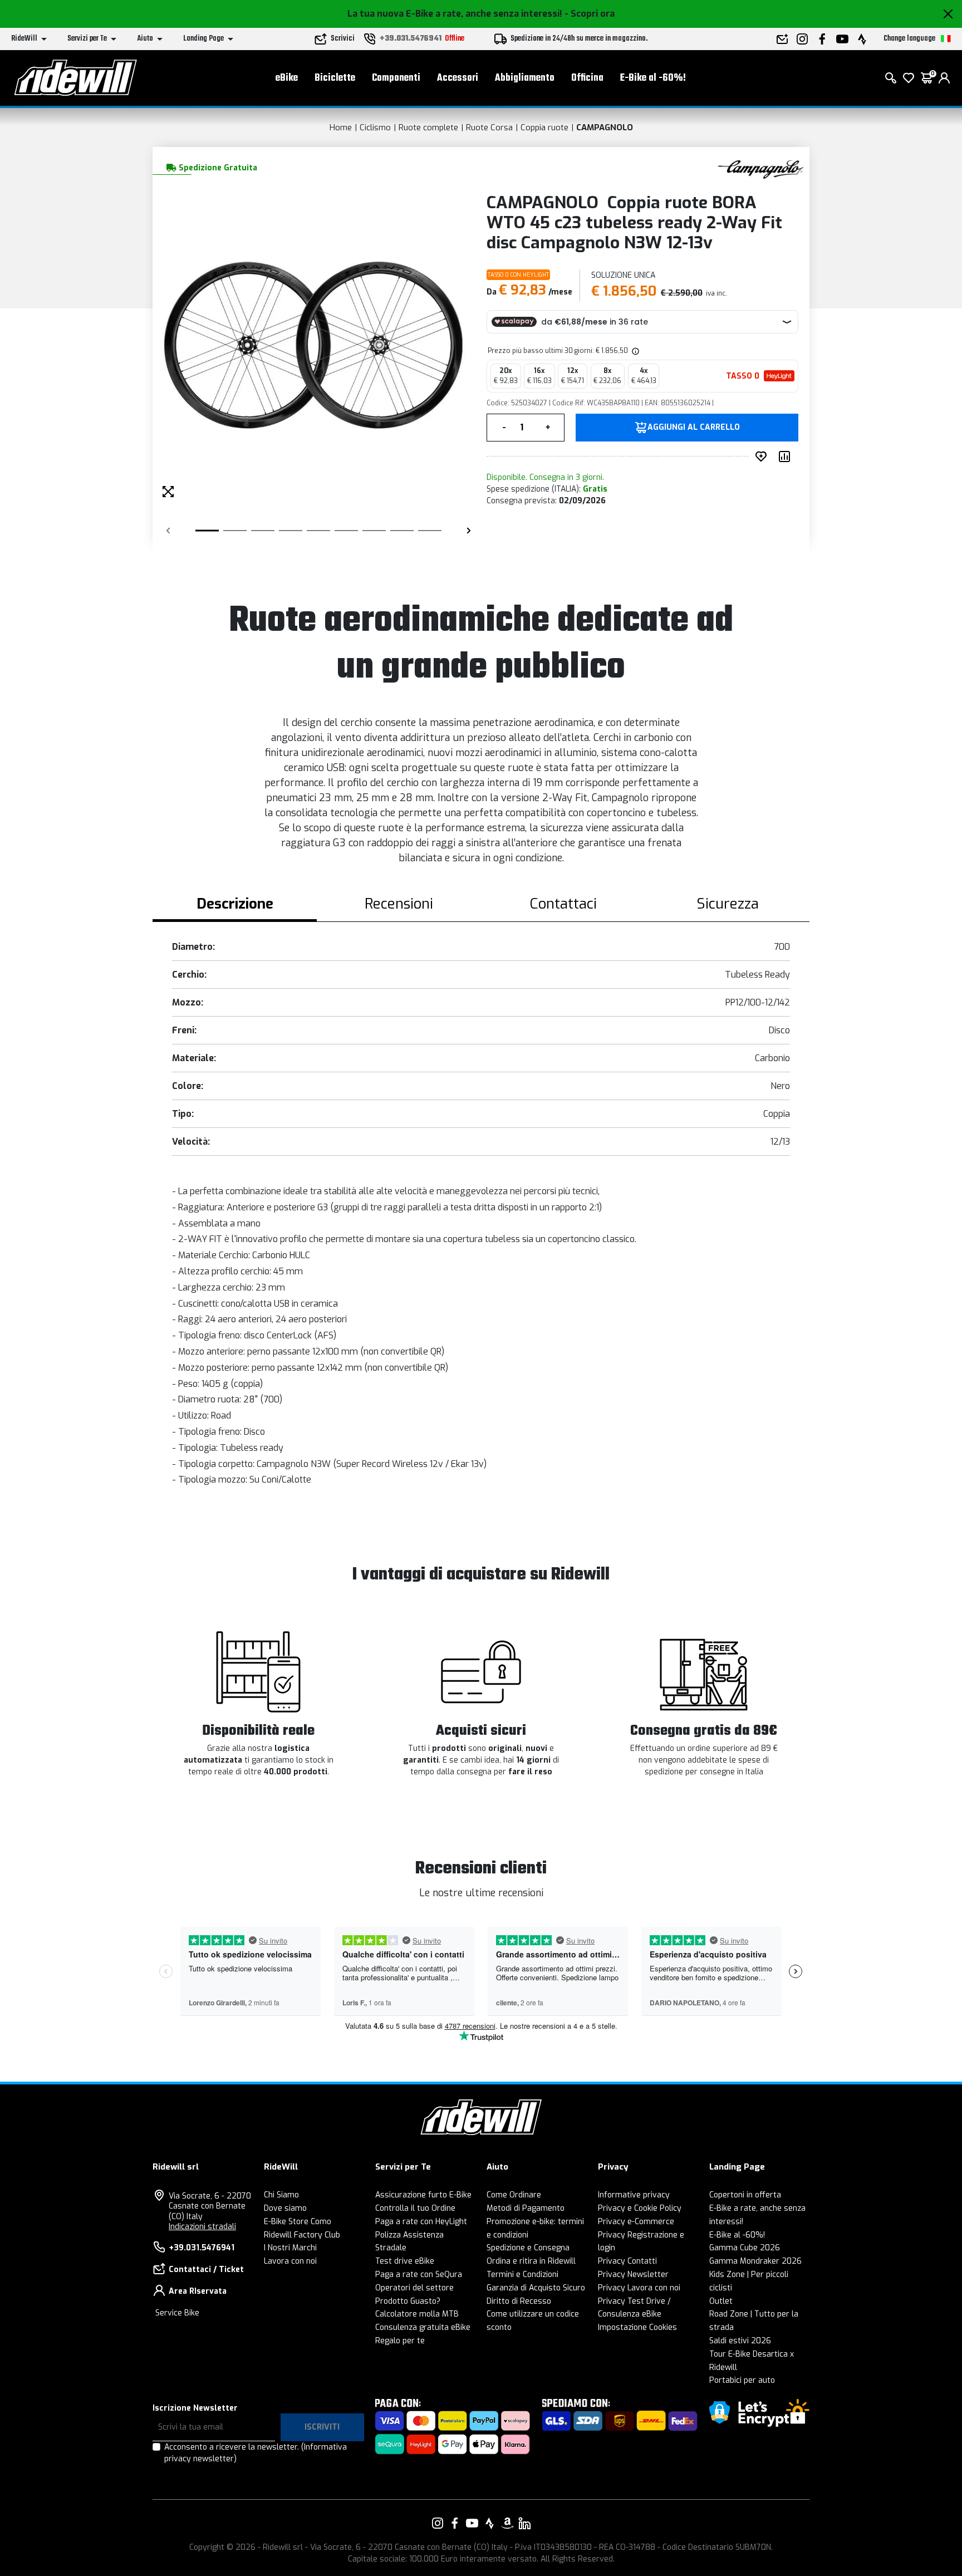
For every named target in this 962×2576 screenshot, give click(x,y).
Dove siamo (285, 2208)
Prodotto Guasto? (408, 2301)
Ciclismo (375, 127)
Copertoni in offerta (745, 2195)
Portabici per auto (742, 2380)
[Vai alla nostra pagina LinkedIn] (524, 2523)
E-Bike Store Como (298, 2222)
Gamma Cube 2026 (745, 2248)
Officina (587, 78)
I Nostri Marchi (290, 2248)
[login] (944, 78)
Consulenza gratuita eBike (423, 2327)
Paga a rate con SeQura (419, 2275)
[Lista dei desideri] (909, 78)
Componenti (396, 78)
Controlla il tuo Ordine (415, 2208)
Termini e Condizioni (522, 2275)
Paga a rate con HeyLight (421, 2222)
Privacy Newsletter (633, 2275)
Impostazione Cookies (637, 2327)
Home (341, 127)
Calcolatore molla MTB (417, 2314)
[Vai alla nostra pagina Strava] (490, 2523)
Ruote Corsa (489, 127)
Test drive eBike (405, 2261)
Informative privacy (634, 2195)
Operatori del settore (414, 2288)
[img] (635, 351)
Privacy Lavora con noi (639, 2288)
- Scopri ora (590, 14)
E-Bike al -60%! (653, 78)
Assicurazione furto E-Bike (423, 2195)
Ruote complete (428, 127)
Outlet (721, 2301)
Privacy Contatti (627, 2261)
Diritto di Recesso (519, 2301)
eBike (287, 78)
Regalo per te (400, 2341)
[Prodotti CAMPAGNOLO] (761, 167)
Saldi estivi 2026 (740, 2341)
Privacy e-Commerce (636, 2222)
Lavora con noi (290, 2261)
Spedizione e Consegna (528, 2248)
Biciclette (335, 78)
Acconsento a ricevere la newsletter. (256, 2453)
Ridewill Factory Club (302, 2235)
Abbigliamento (525, 78)
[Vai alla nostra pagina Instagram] (438, 2523)
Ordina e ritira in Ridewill (531, 2261)
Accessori (458, 78)
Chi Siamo (281, 2195)
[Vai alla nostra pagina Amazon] (507, 2523)
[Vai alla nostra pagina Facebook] (455, 2523)
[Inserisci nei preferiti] (763, 457)
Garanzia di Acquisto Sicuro (536, 2288)
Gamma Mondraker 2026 (755, 2261)
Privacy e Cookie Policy (640, 2208)
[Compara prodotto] (787, 457)
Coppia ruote (544, 127)
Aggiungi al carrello (694, 428)
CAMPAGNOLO (605, 127)
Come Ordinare (514, 2195)
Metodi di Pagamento (526, 2208)
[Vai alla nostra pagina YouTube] (472, 2523)
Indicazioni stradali (202, 2227)
